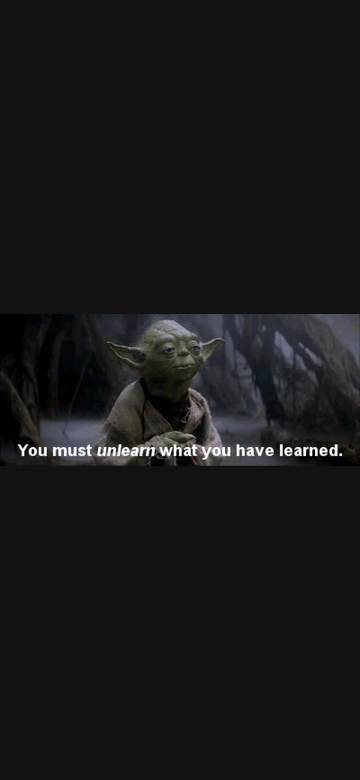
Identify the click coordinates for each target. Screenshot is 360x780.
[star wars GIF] (180, 390)
